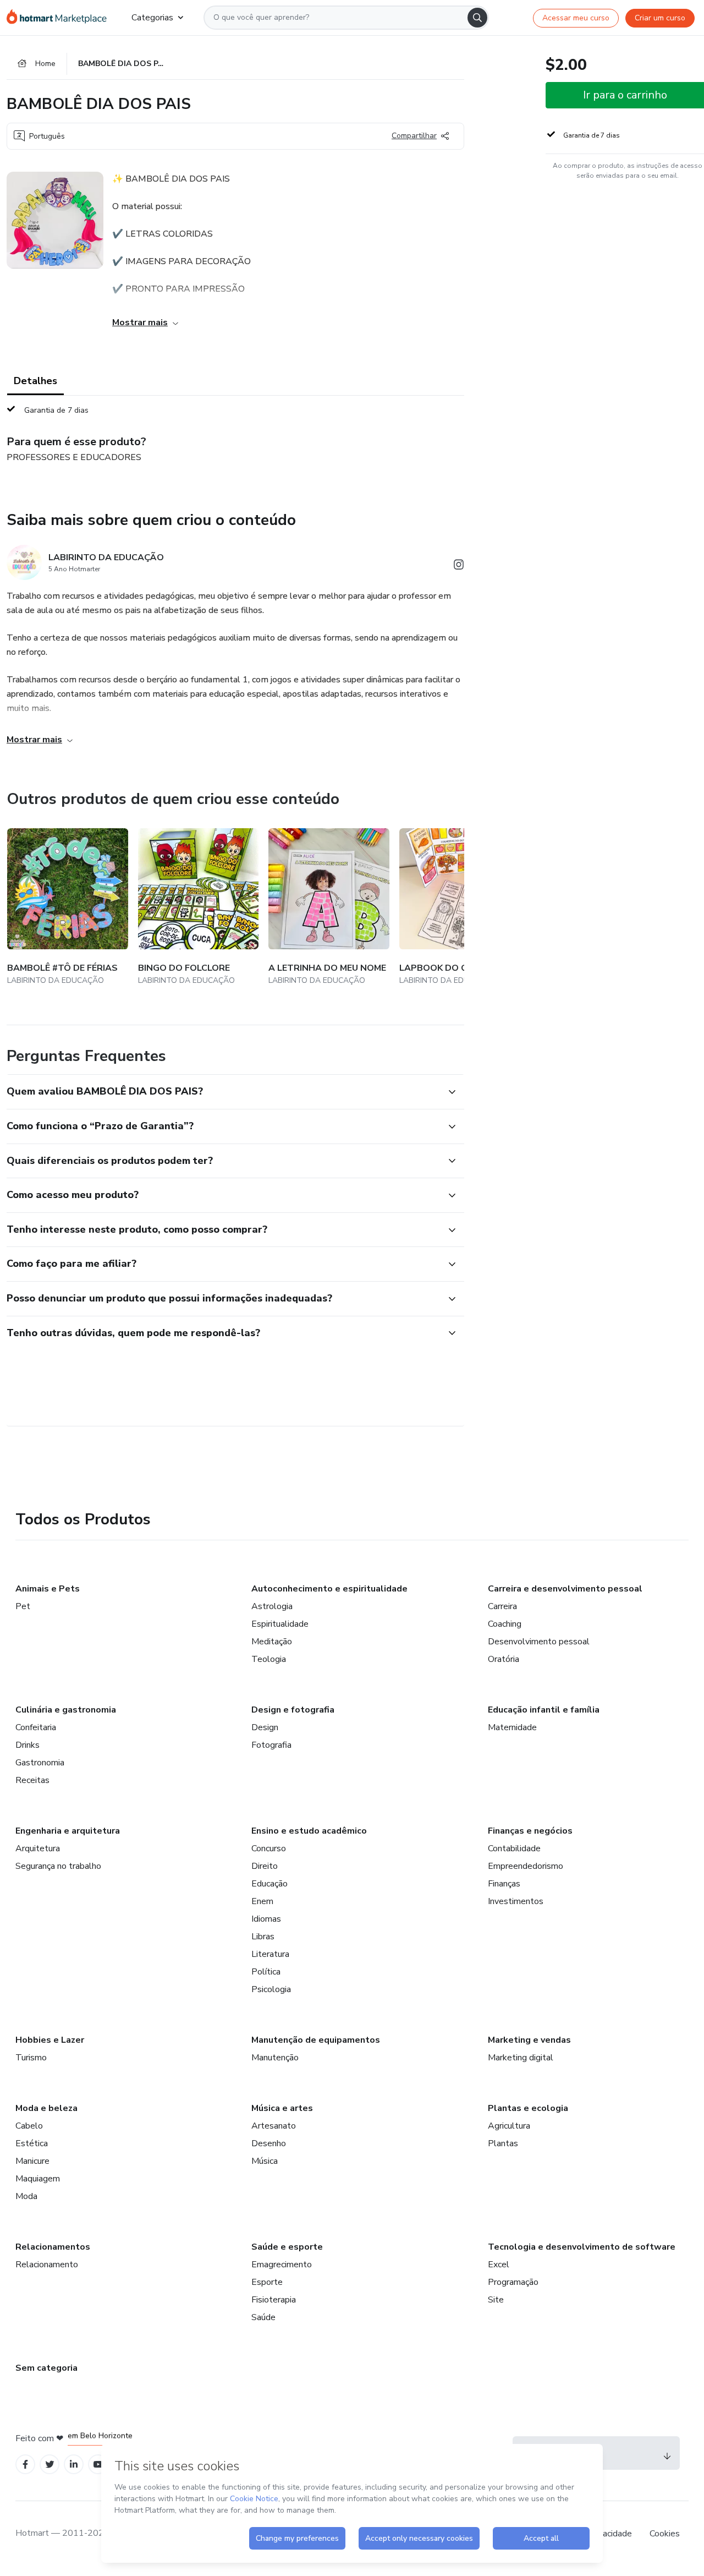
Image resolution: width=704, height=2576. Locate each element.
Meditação (272, 1642)
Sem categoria (46, 2368)
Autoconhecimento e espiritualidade (329, 1589)
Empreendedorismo (526, 1866)
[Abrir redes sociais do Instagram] (459, 567)
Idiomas (266, 1919)
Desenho (269, 2143)
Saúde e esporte (287, 2247)
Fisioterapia (274, 2300)
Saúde (263, 2317)
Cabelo (29, 2126)
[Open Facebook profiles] (25, 2465)
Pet (23, 1606)
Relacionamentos (53, 2247)
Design (265, 1727)
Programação (513, 2282)
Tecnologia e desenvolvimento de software (582, 2247)
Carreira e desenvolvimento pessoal (565, 1589)
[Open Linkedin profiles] (74, 2465)
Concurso (269, 1848)
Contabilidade (514, 1848)
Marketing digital (521, 2058)
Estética (32, 2143)
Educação (269, 1884)
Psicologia (271, 1989)
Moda (26, 2196)
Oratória (504, 1659)
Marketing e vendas (529, 2040)
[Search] (477, 18)
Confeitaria (36, 1727)
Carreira (502, 1606)
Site (496, 2300)
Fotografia (271, 1745)
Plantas (503, 2143)
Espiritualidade (280, 1624)
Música (265, 2161)
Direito (265, 1866)
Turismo (31, 2058)
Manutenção (275, 2058)
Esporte (267, 2282)
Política (266, 1972)
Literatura (270, 1954)
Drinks (28, 1745)
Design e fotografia (293, 1710)
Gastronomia (40, 1763)
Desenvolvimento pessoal (539, 1642)
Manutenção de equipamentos (316, 2040)
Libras (263, 1937)
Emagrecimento (282, 2265)
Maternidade (512, 1727)
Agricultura (509, 2126)
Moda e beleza (46, 2108)
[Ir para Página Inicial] (60, 18)
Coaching (505, 1624)
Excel (499, 2265)
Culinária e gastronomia (66, 1710)
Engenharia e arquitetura (68, 1831)
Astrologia (272, 1606)
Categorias (152, 18)
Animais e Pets (48, 1589)
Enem (262, 1901)
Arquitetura (38, 1848)
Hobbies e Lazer (50, 2040)
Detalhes (35, 381)
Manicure (32, 2161)
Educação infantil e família (544, 1710)
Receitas (32, 1780)
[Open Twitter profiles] (50, 2465)
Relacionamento (47, 2265)
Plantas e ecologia (528, 2108)
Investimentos (516, 1901)
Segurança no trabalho (58, 1866)
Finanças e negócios (530, 1831)
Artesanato (274, 2126)
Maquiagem (38, 2179)
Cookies (665, 2534)
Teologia (269, 1659)
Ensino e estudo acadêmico (309, 1831)
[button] (223, 1092)
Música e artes (282, 2108)
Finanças (504, 1884)
